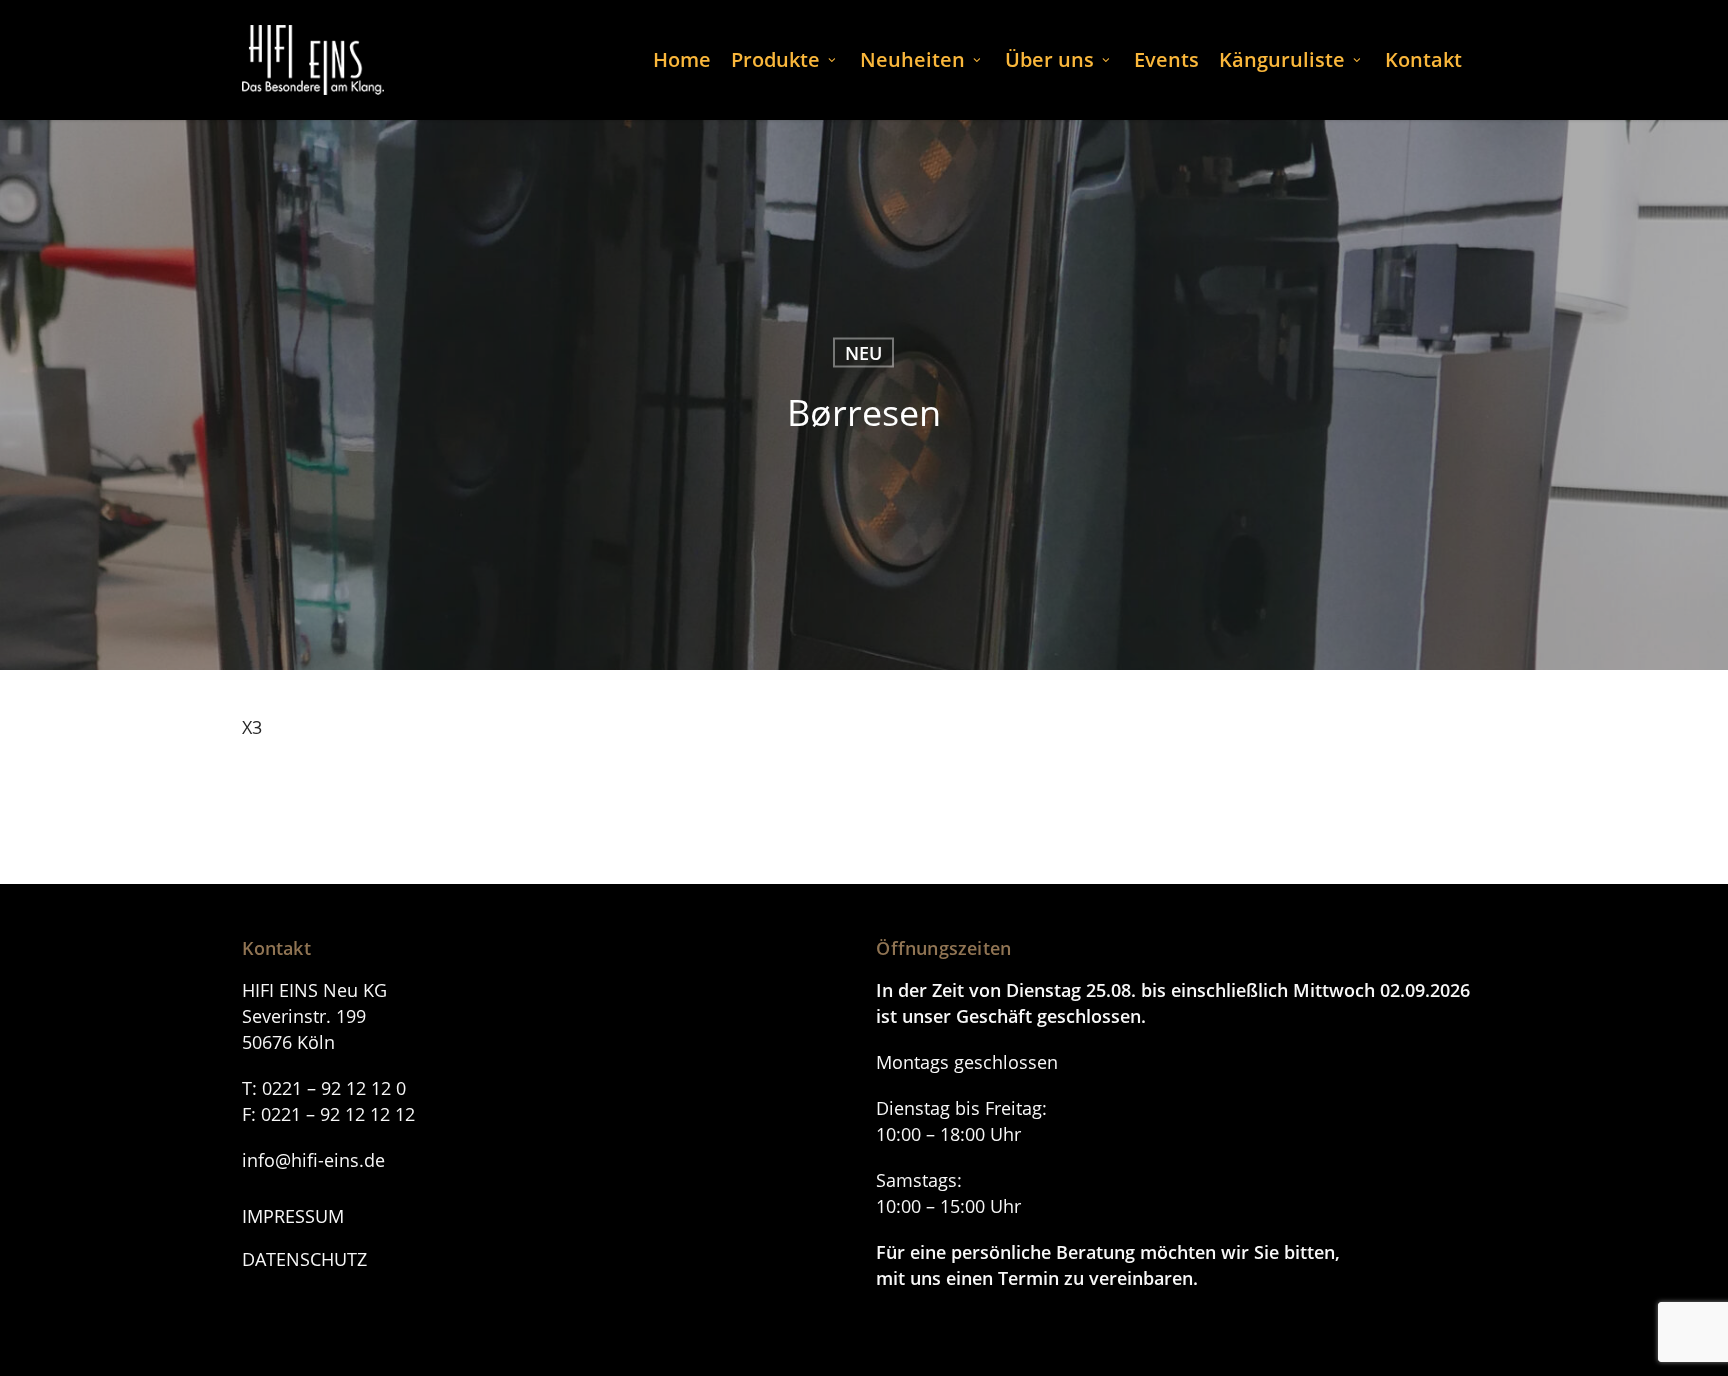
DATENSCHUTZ (304, 1259)
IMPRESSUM (293, 1216)
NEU (864, 353)
